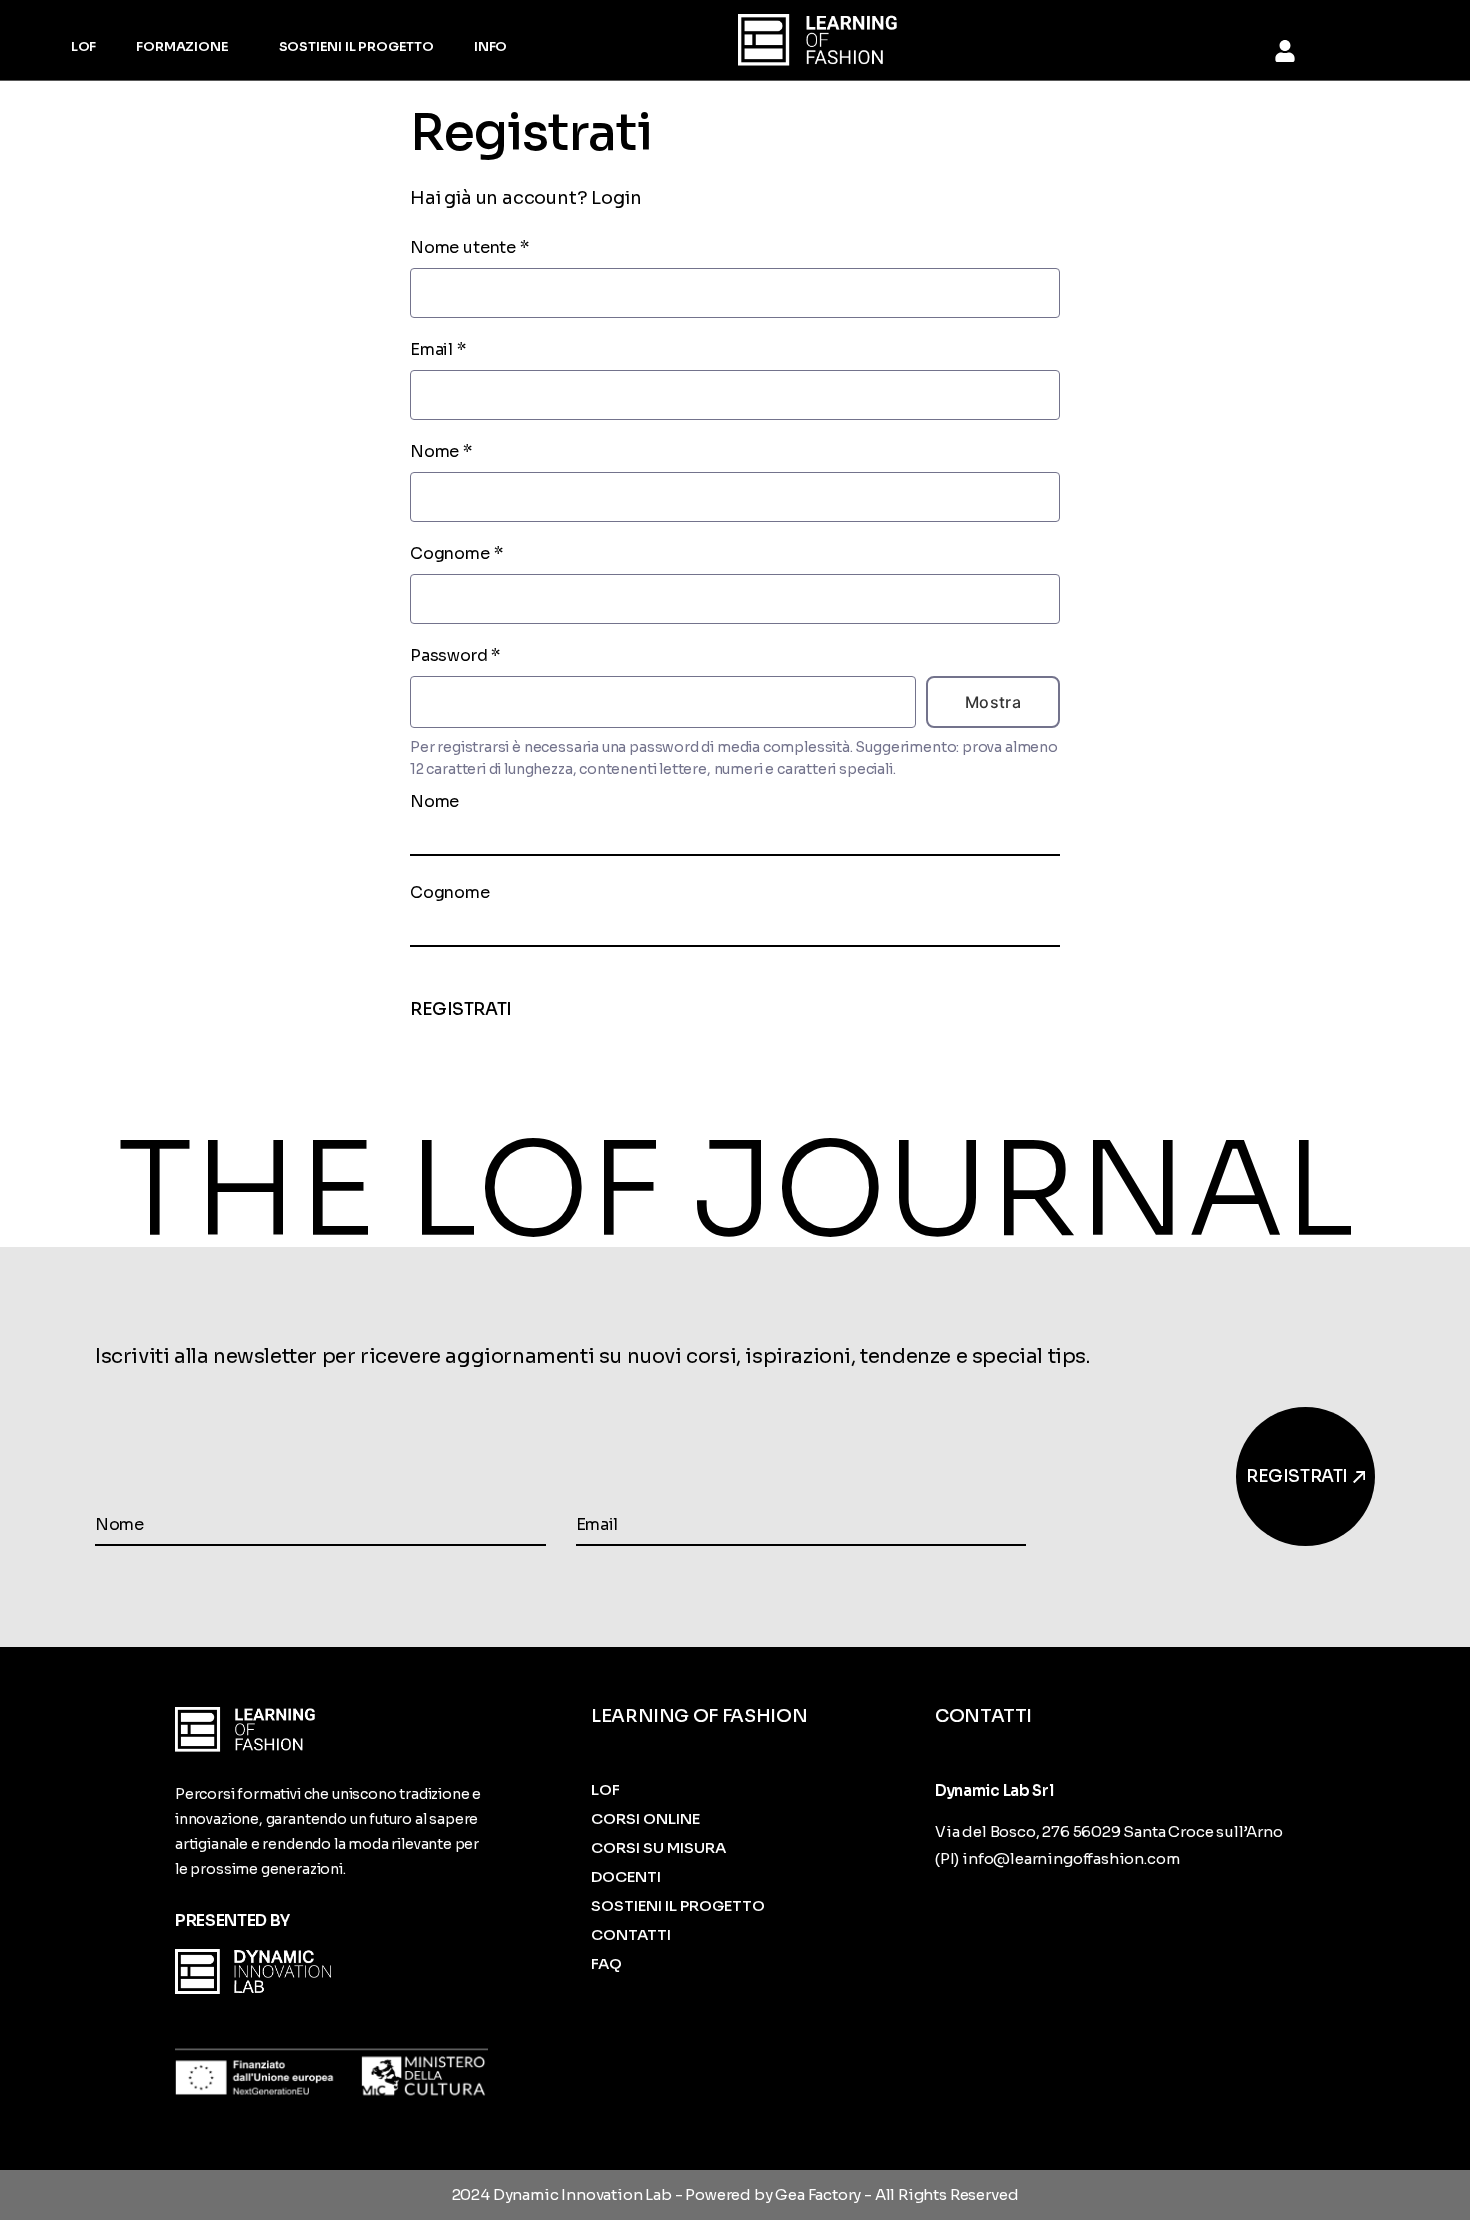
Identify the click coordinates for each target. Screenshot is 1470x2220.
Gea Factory (818, 2194)
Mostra (993, 702)
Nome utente (469, 247)
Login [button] (616, 198)
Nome (441, 451)
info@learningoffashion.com (1070, 1858)
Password (455, 655)
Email (438, 349)
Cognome (456, 553)
